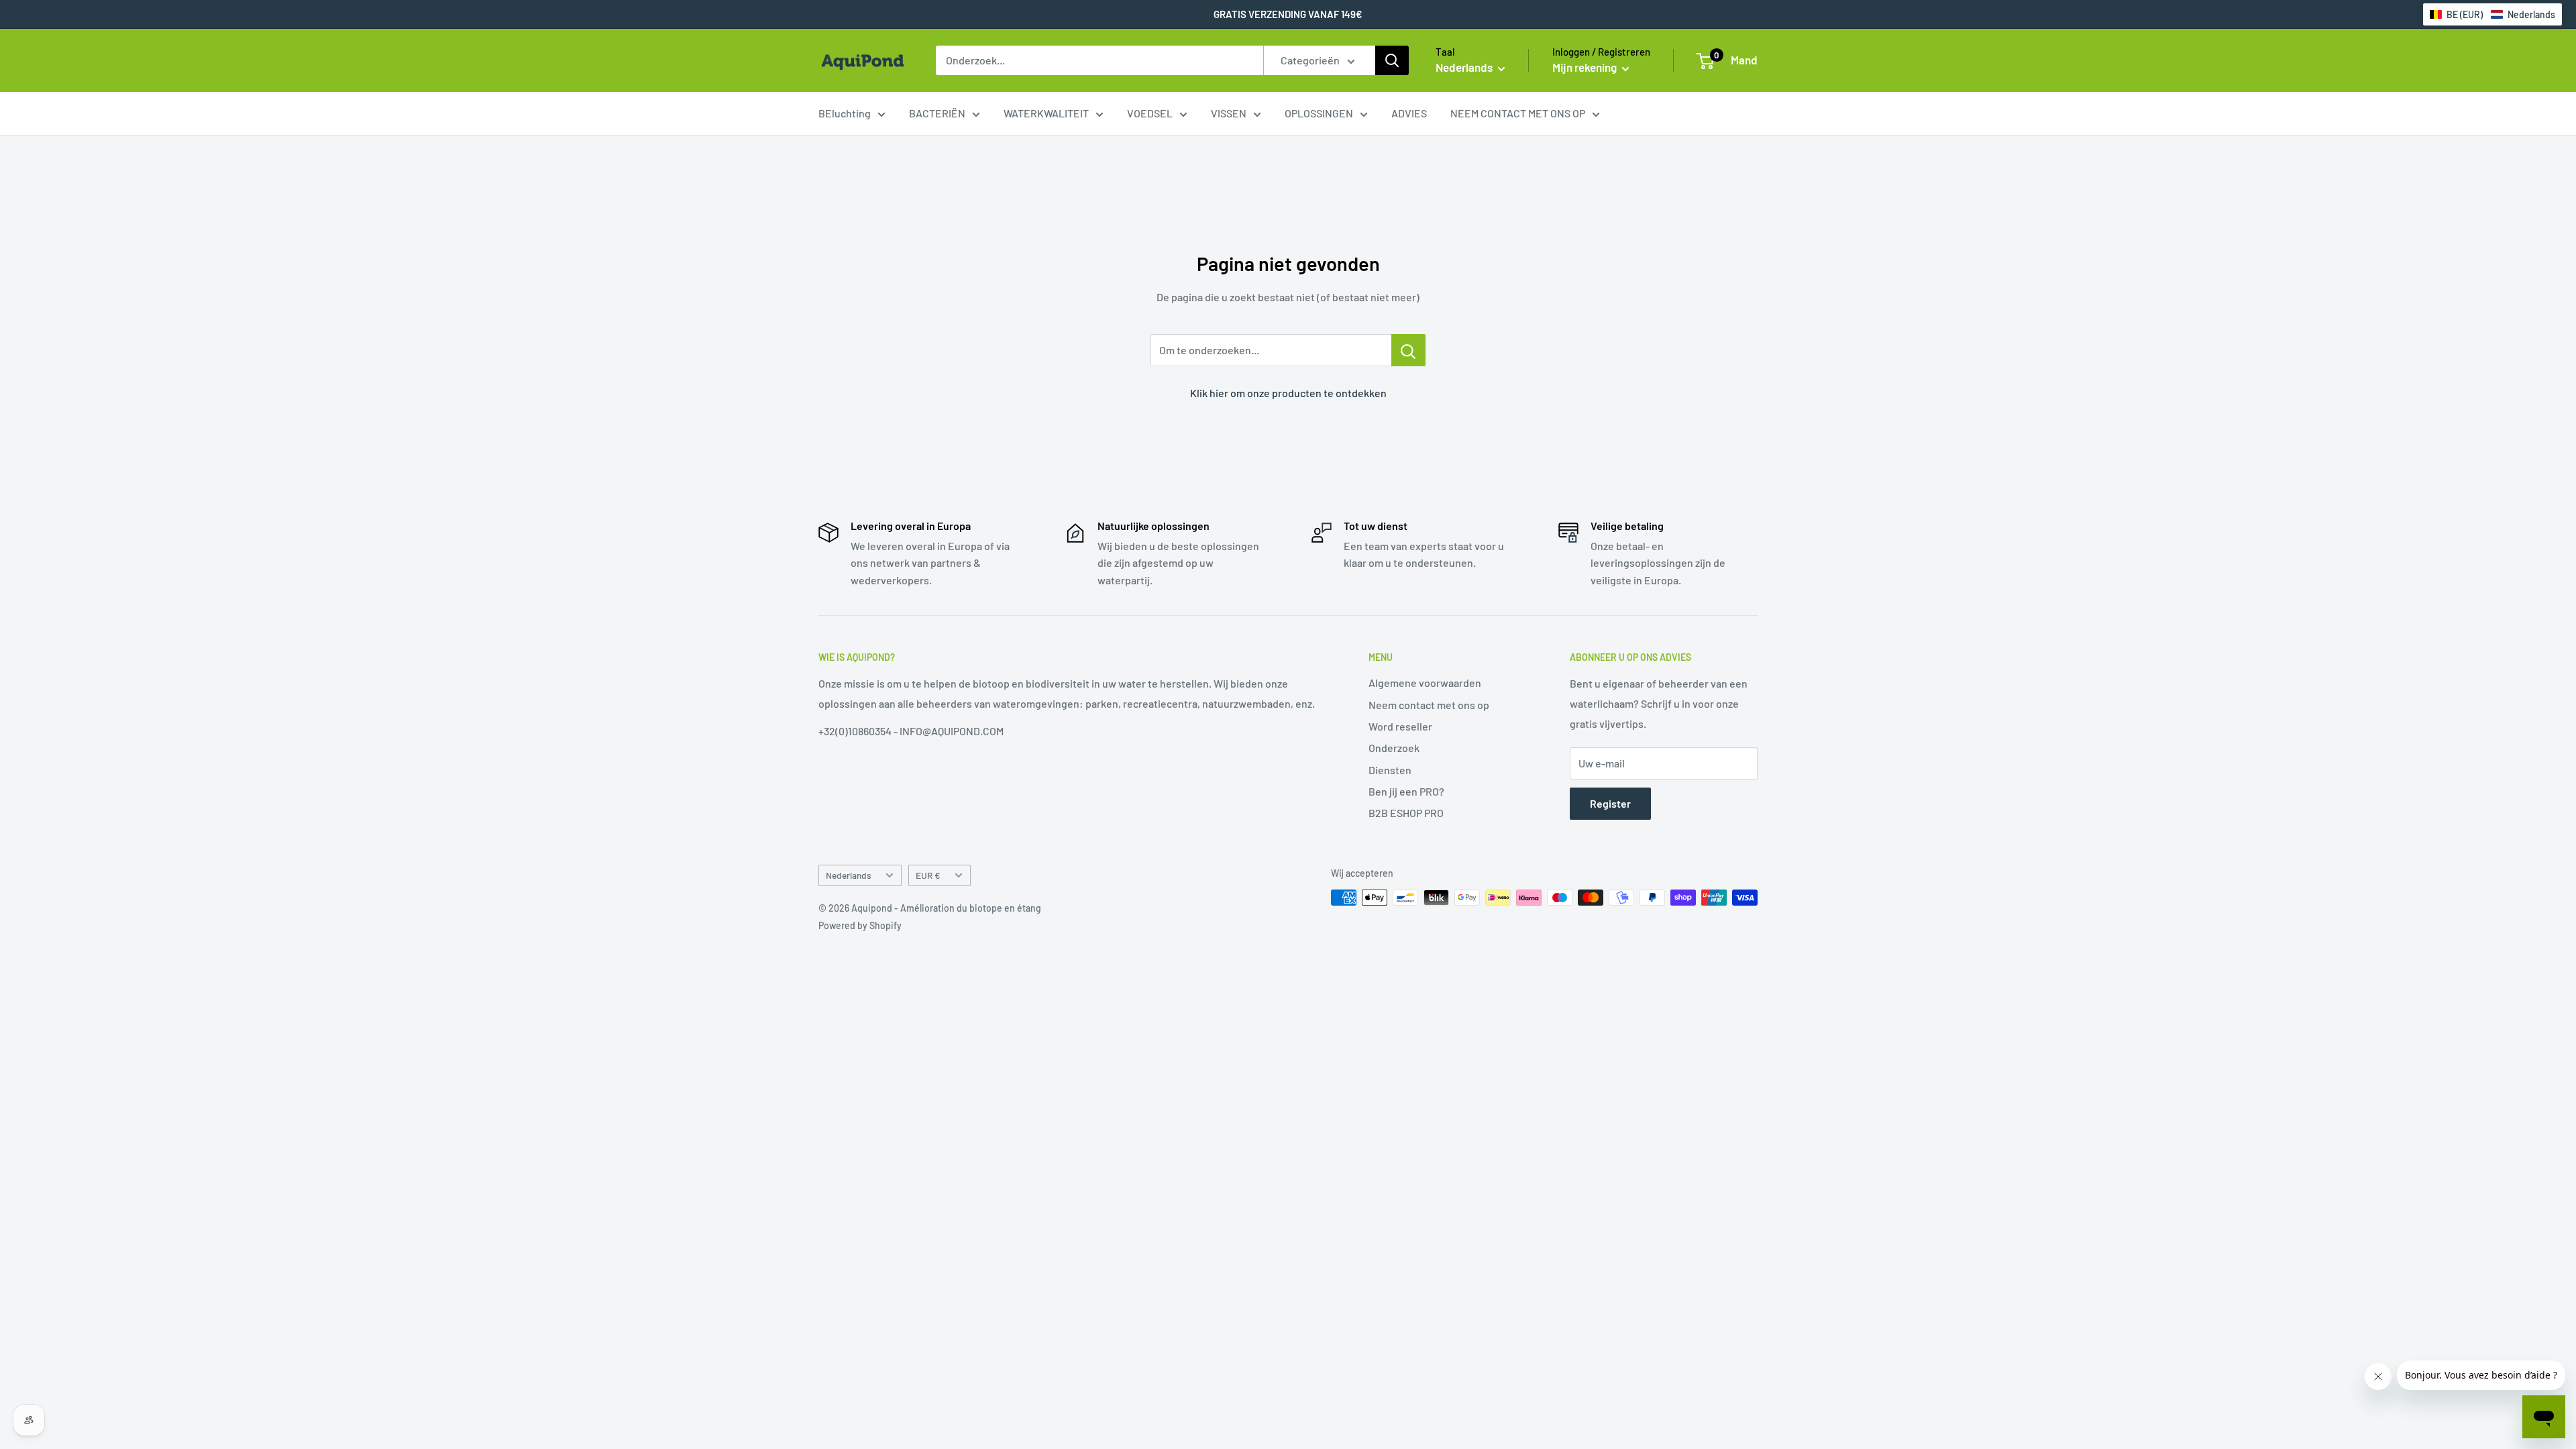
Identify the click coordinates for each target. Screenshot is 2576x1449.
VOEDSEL (1150, 113)
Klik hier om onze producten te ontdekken (1288, 393)
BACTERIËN (937, 113)
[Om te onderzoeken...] (1408, 350)
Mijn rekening (1586, 67)
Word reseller (1400, 726)
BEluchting (845, 113)
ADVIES (1409, 113)
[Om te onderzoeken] (1392, 60)
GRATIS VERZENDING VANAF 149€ (1288, 14)
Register (1610, 803)
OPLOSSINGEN (1319, 113)
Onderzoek (1394, 748)
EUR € (928, 875)
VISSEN (1229, 113)
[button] (2492, 14)
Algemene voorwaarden (1425, 683)
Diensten (1390, 770)
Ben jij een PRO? (1406, 791)
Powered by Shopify (860, 925)
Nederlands (849, 875)
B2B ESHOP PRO (1406, 813)
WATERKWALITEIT (1046, 113)
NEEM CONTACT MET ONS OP (1518, 113)
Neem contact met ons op (1429, 705)
